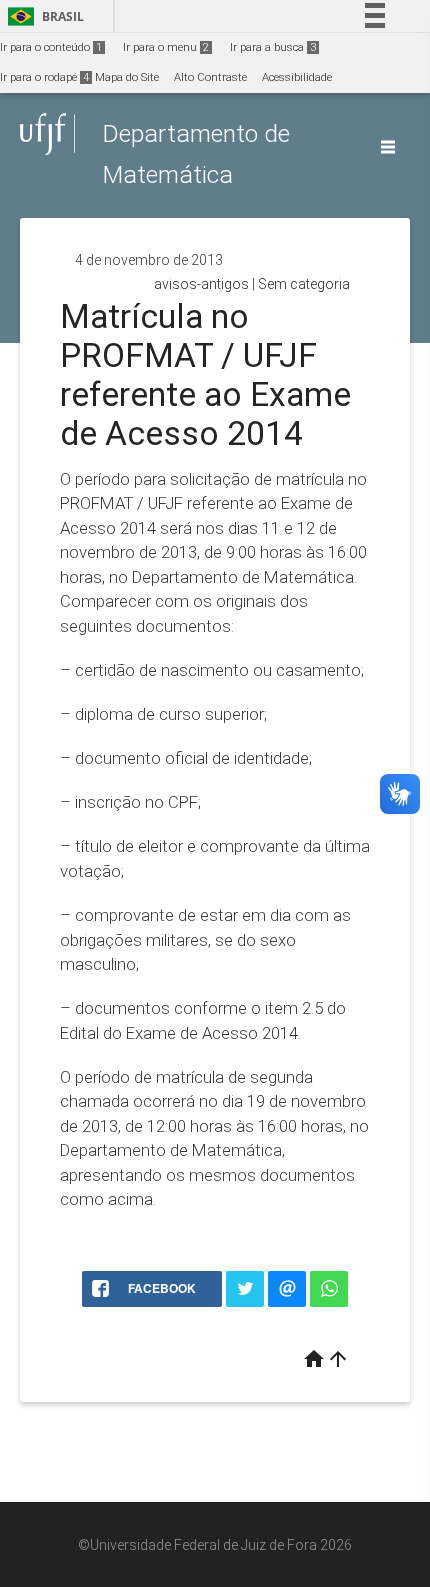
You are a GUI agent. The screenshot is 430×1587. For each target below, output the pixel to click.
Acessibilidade (297, 77)
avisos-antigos (201, 284)
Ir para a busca (273, 47)
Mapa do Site (127, 77)
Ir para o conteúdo (51, 47)
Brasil (42, 16)
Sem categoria (304, 284)
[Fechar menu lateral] (388, 147)
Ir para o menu (166, 47)
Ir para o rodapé (44, 77)
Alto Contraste (210, 77)
